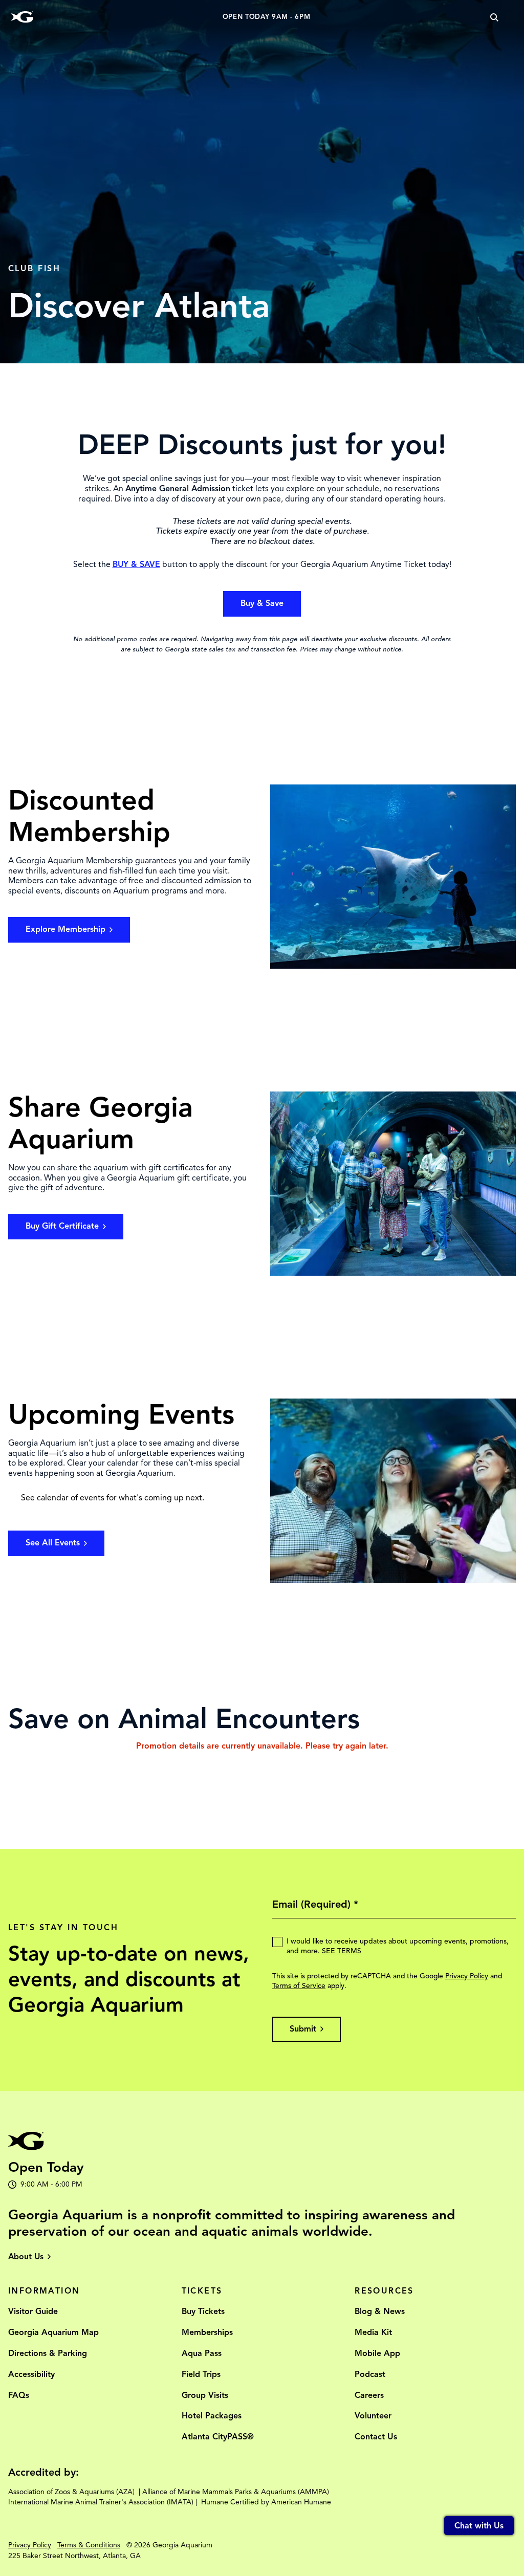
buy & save (262, 603)
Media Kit (373, 2332)
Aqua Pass (202, 2353)
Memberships (207, 2332)
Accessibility (31, 2374)
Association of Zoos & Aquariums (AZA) (71, 2492)
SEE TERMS (342, 1951)
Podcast (370, 2374)
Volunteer (373, 2416)
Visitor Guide (33, 2311)
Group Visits (205, 2395)
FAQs (19, 2395)
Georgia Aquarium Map (53, 2332)
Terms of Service (299, 1986)
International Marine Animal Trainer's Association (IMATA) (101, 2502)
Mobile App (377, 2353)
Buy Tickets (203, 2311)
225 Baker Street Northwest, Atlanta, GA (74, 2556)
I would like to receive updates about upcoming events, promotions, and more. (398, 1946)
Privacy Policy (467, 1976)
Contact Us (376, 2437)
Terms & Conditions (89, 2545)
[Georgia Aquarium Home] (22, 17)
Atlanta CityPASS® (218, 2437)
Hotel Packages (212, 2416)
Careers (369, 2395)
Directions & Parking (48, 2353)
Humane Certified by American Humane (266, 2502)
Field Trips (201, 2374)
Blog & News (380, 2311)
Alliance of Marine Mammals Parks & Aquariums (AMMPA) (236, 2492)
